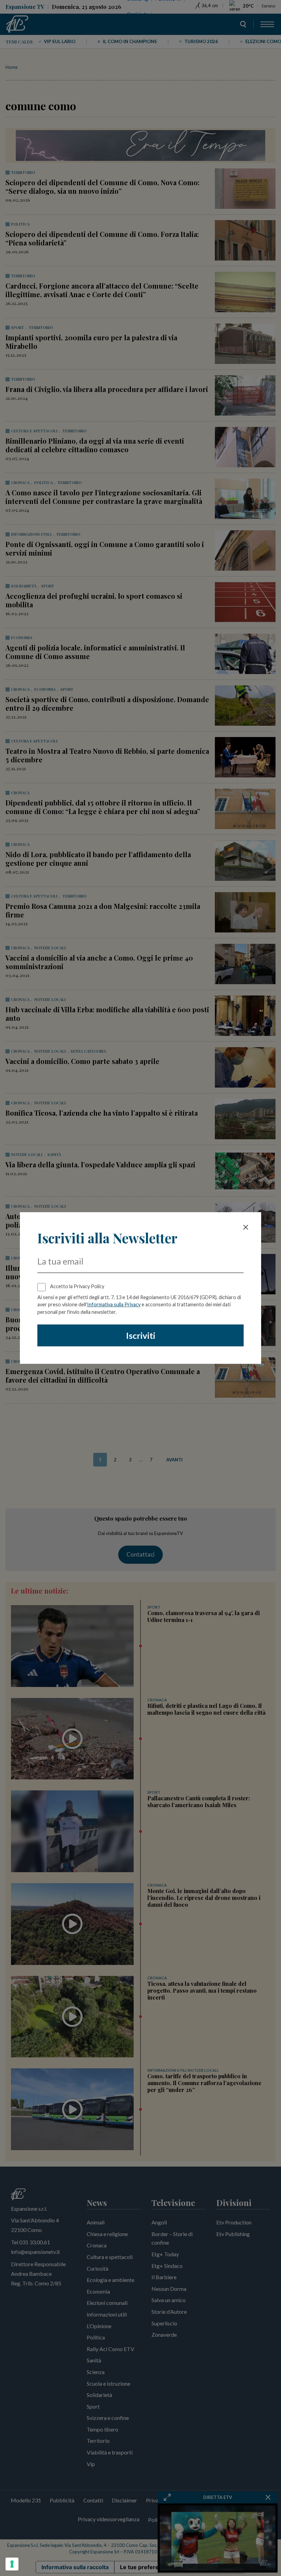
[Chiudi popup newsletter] (246, 1227)
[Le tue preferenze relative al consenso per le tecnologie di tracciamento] (12, 2564)
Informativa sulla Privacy (114, 1304)
